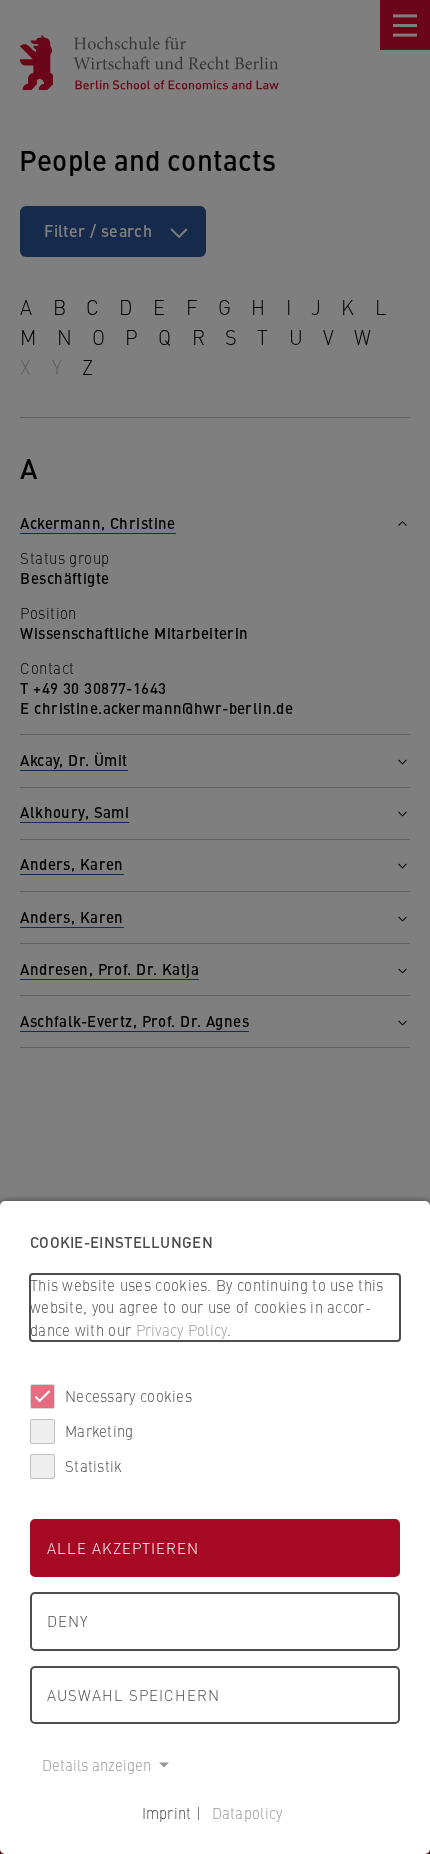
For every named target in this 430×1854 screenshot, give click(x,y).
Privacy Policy (181, 1329)
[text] (215, 1308)
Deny (67, 1620)
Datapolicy (247, 1812)
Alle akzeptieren (123, 1547)
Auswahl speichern (133, 1694)
